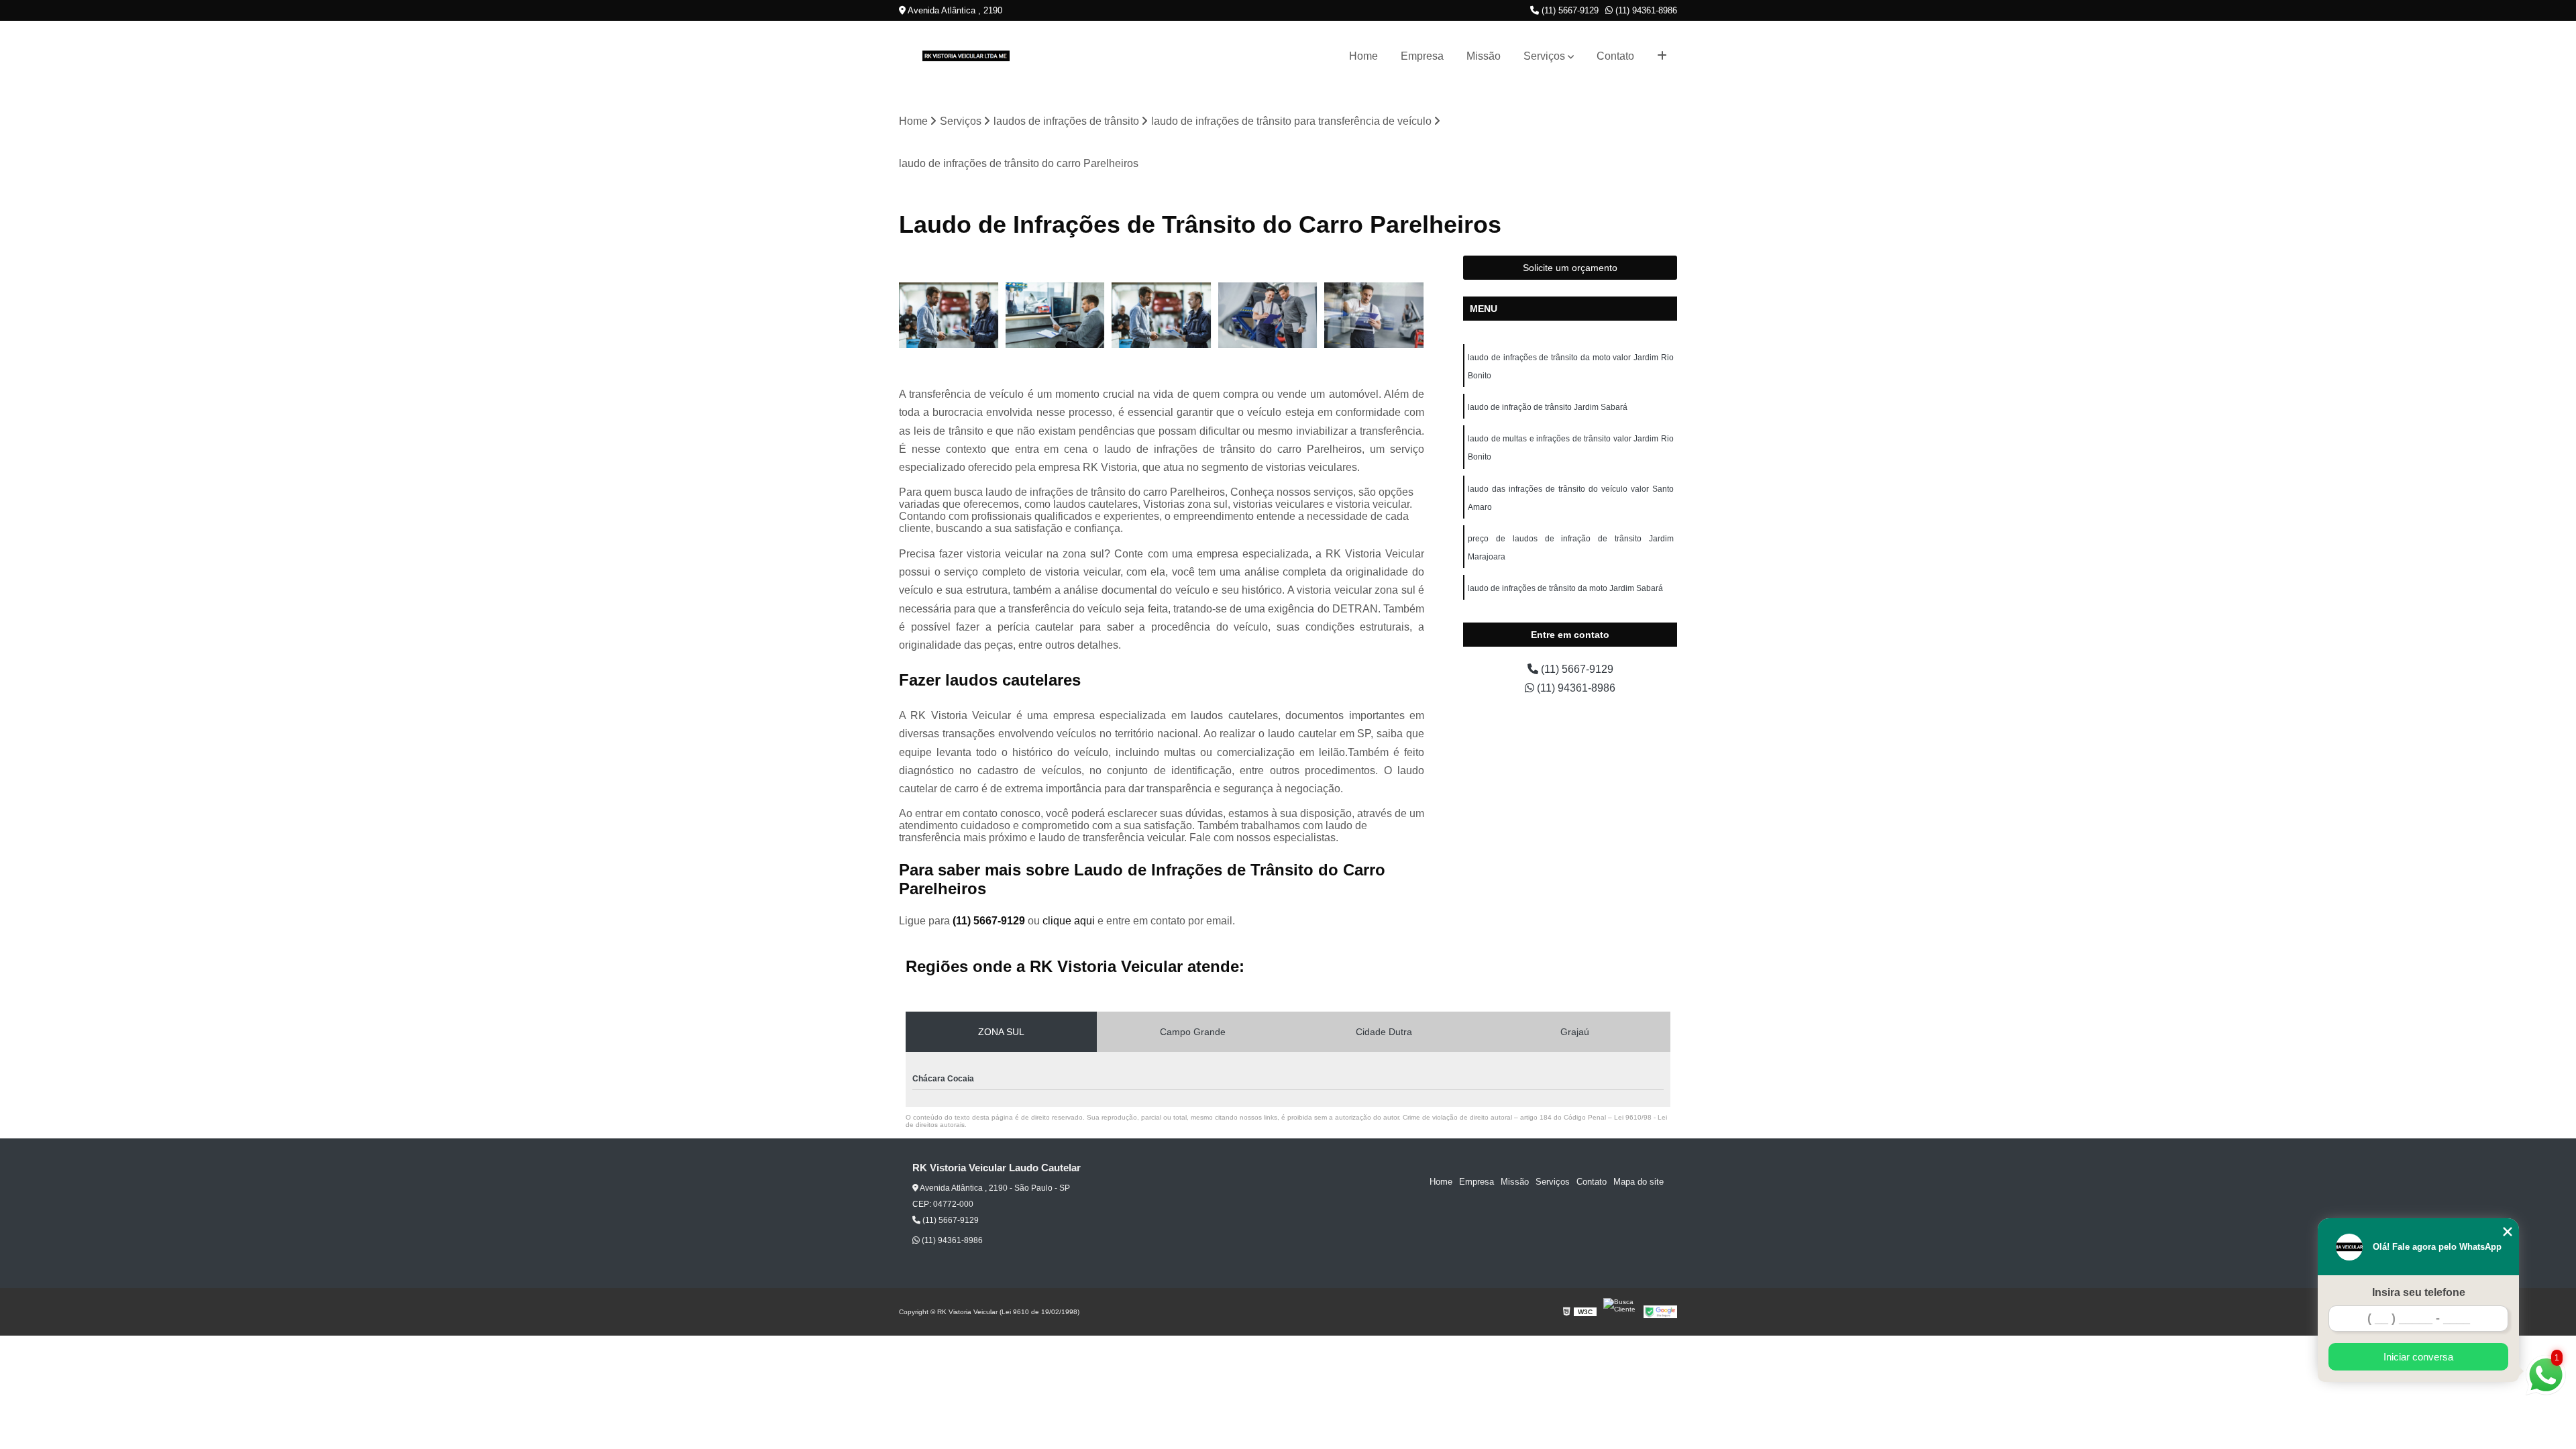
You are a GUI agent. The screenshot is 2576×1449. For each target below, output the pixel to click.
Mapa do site (1639, 1182)
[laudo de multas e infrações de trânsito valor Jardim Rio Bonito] (1056, 316)
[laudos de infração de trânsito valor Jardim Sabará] (1162, 316)
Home (1363, 56)
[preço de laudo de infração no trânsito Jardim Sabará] (949, 316)
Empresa (1422, 56)
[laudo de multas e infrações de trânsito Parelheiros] (1268, 316)
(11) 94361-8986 (1645, 10)
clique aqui (1069, 921)
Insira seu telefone (2419, 1292)
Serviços (1544, 56)
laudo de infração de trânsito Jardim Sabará (1548, 407)
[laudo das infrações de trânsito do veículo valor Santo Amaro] (1374, 316)
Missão (1484, 56)
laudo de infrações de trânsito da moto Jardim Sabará (1565, 588)
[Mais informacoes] (1662, 56)
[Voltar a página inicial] (966, 56)
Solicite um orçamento (1570, 268)
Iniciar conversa (2418, 1357)
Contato (1615, 56)
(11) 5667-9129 (1569, 10)
